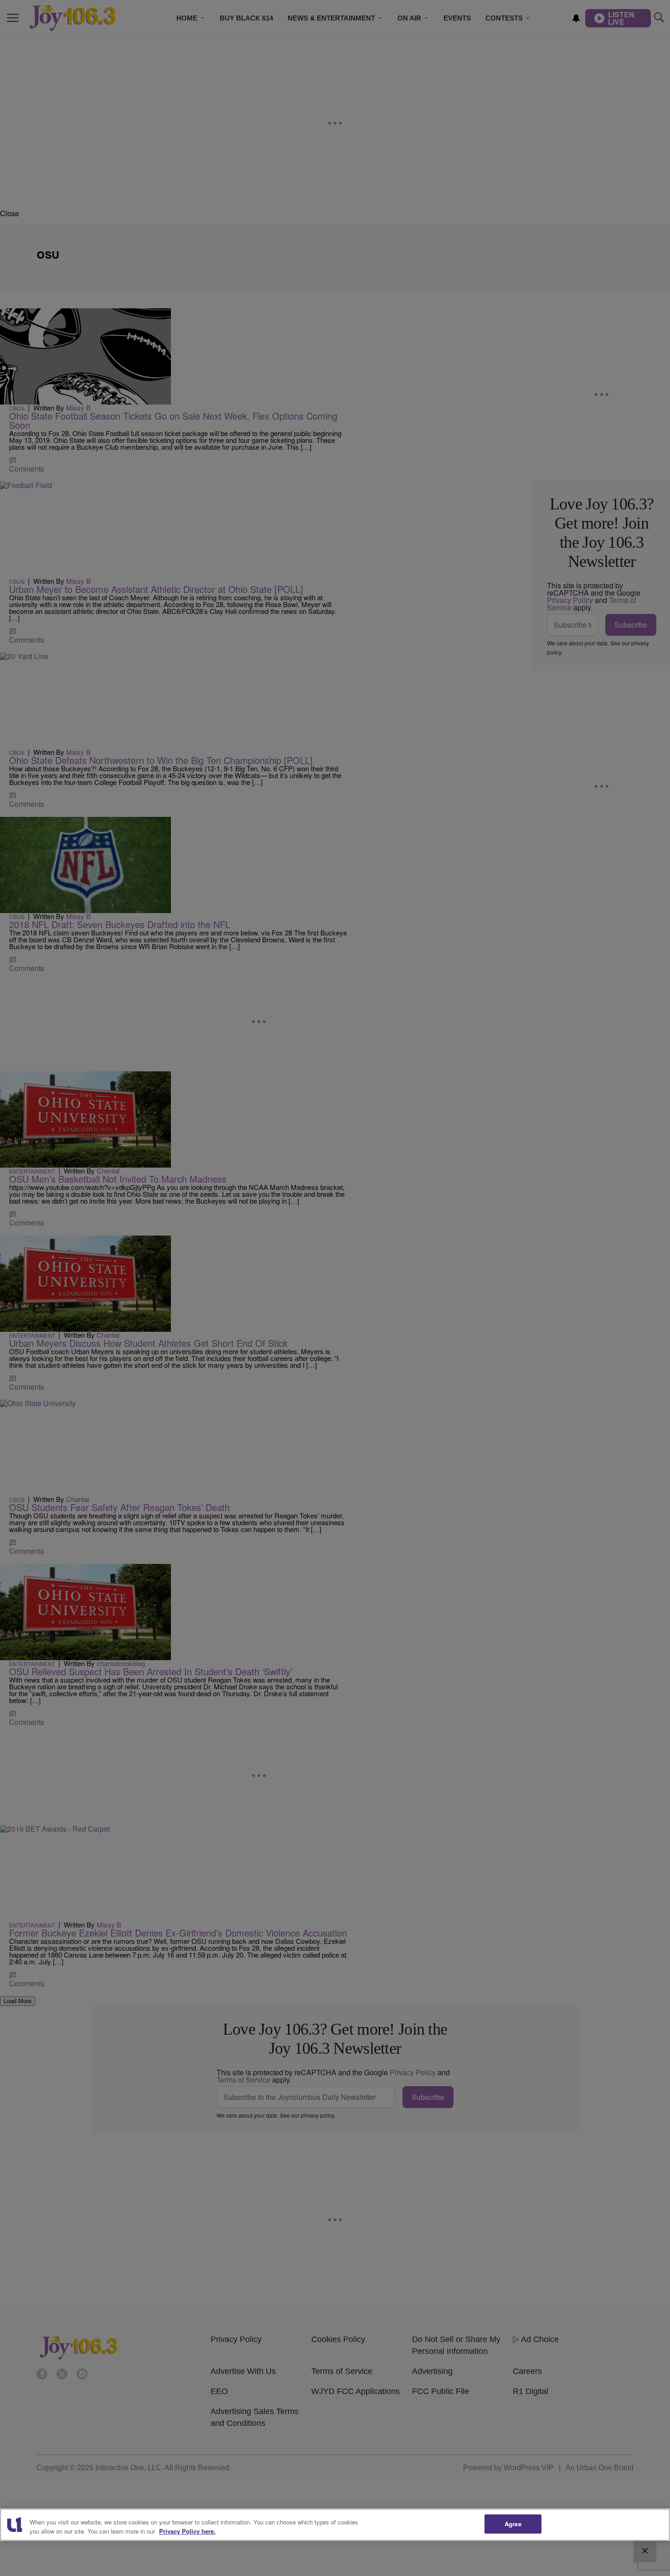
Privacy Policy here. (187, 2531)
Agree (513, 2524)
